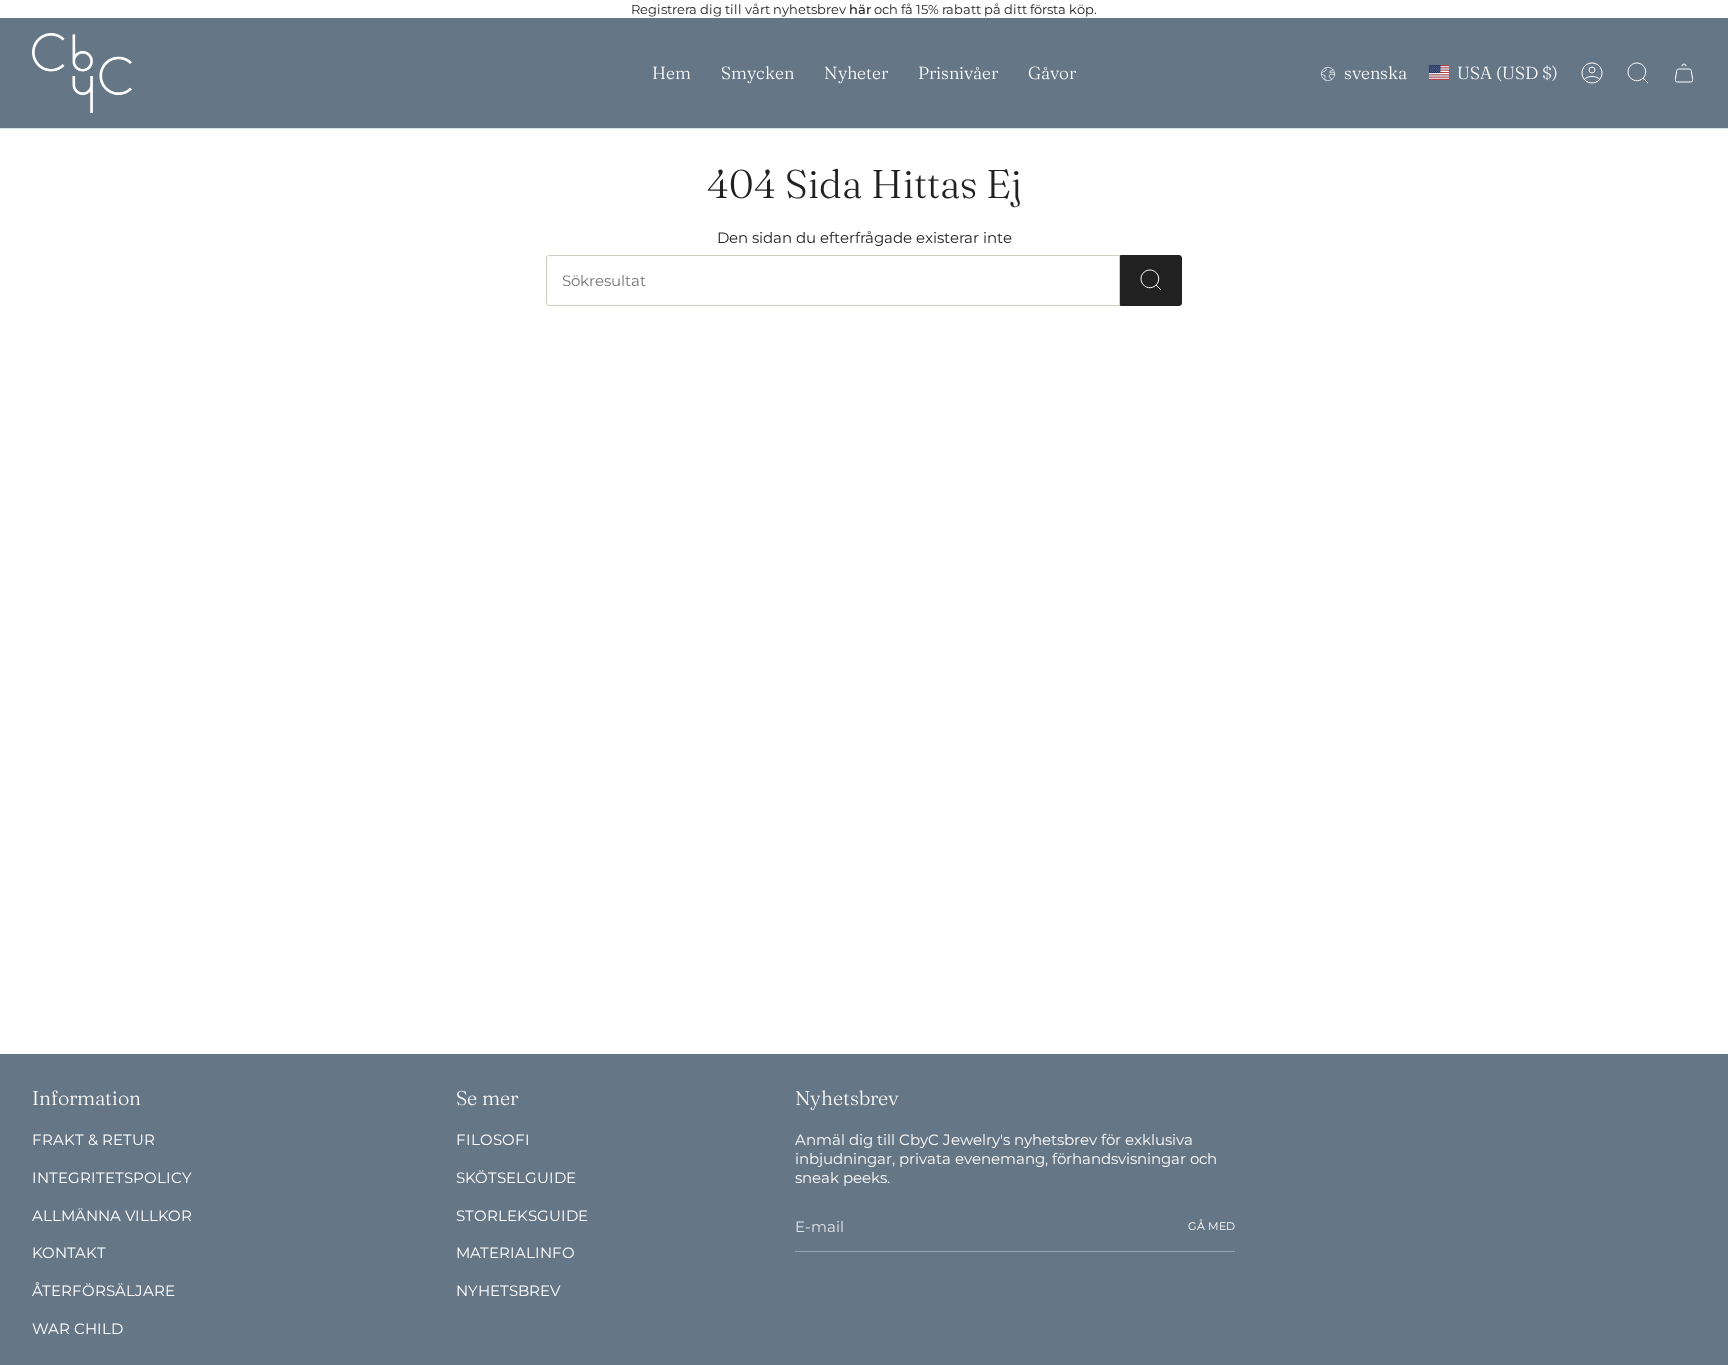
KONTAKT (69, 1252)
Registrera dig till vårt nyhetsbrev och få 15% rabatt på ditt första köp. (864, 9)
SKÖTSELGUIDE (516, 1177)
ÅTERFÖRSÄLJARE (103, 1290)
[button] (757, 73)
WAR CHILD (77, 1328)
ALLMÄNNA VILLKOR (112, 1215)
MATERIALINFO (515, 1252)
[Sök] (1151, 280)
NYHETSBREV (508, 1290)
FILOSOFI (493, 1139)
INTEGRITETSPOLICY (112, 1177)
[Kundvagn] (1684, 73)
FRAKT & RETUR (93, 1139)
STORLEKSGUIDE (522, 1215)
